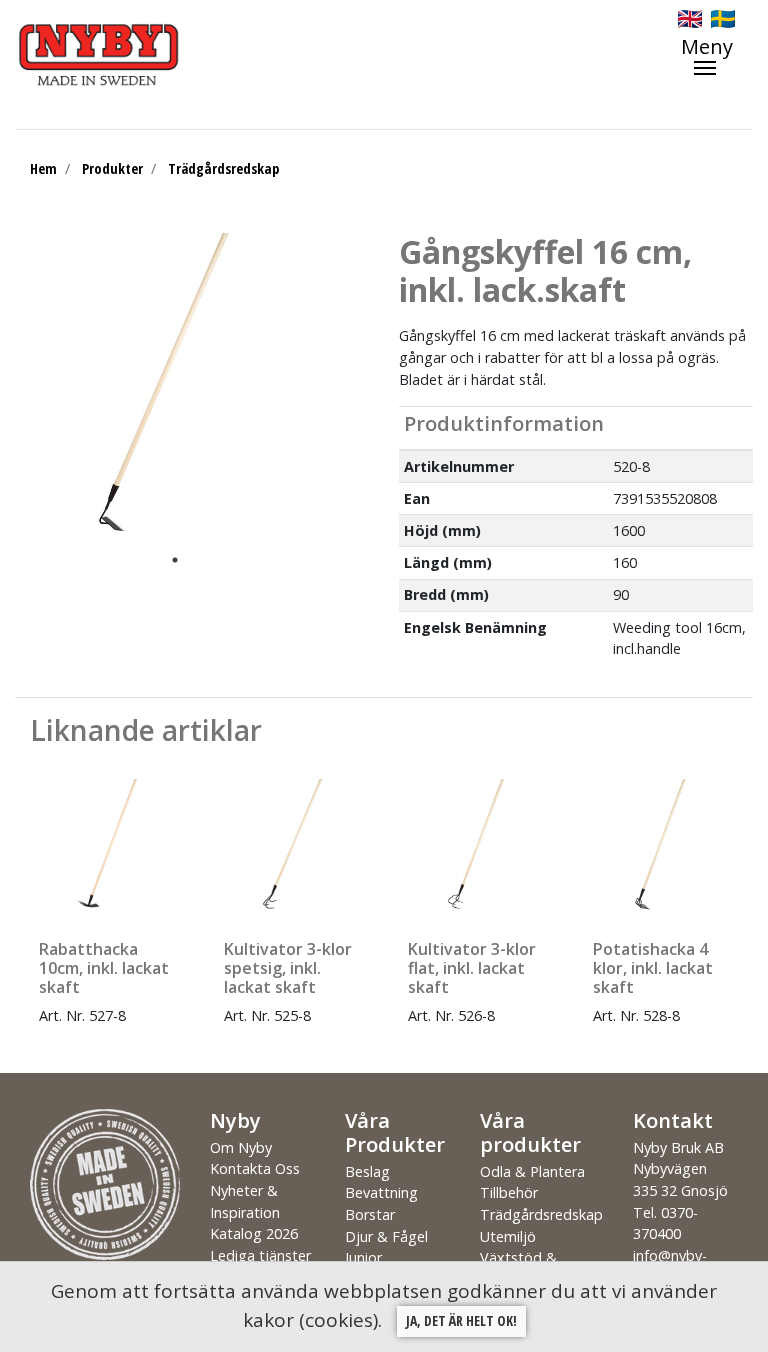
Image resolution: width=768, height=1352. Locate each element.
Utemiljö (508, 1236)
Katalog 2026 (254, 1233)
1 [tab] (175, 560)
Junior (363, 1257)
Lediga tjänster (260, 1255)
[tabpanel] (160, 389)
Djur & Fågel (386, 1236)
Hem (43, 168)
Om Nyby (241, 1147)
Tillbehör (509, 1192)
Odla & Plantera (532, 1171)
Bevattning (381, 1192)
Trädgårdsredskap (223, 168)
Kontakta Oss (255, 1168)
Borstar (370, 1214)
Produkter (112, 168)
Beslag (367, 1171)
